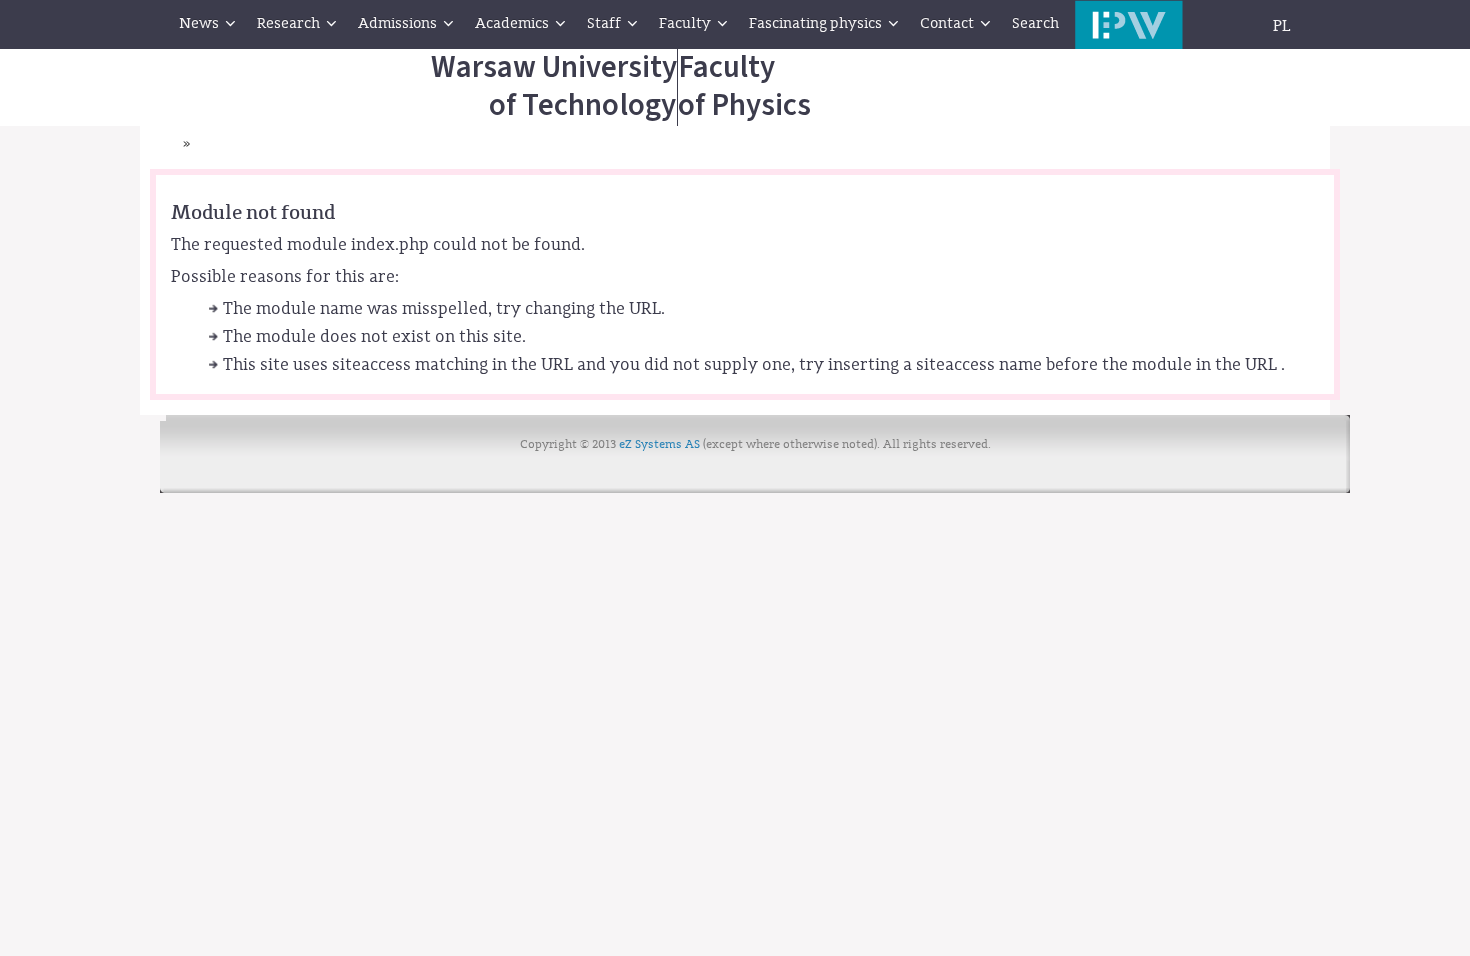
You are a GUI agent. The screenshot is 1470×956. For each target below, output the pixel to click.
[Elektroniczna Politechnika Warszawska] (1129, 24)
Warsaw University (554, 86)
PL (1282, 26)
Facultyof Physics (744, 86)
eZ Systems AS (659, 444)
